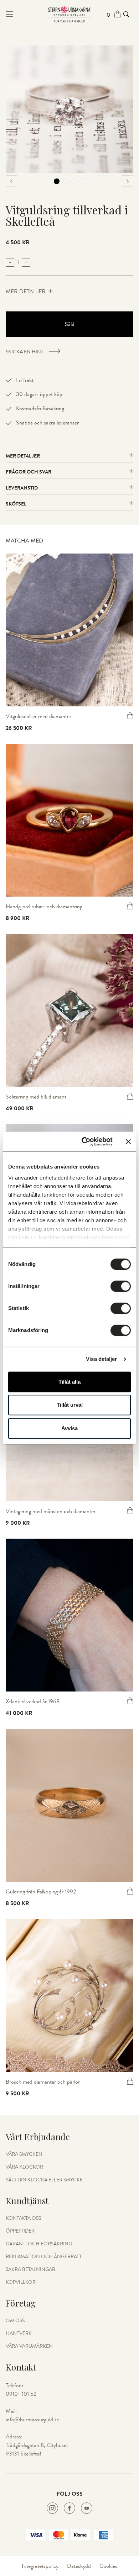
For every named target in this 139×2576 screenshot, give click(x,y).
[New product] (69, 630)
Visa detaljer (101, 1359)
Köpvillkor (21, 2282)
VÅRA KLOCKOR (24, 2167)
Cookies (108, 2566)
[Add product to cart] (130, 716)
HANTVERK (19, 2334)
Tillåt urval (70, 1405)
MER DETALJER (26, 292)
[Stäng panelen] (128, 1142)
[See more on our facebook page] (69, 2508)
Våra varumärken (29, 2346)
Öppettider (20, 2231)
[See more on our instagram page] (52, 2508)
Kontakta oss (23, 2218)
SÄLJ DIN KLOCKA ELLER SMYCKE (44, 2180)
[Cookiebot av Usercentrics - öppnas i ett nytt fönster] (84, 1142)
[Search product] (126, 14)
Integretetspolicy (40, 2566)
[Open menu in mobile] (27, 14)
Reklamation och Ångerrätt (44, 2257)
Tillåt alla (69, 1382)
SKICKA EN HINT (25, 352)
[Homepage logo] (69, 14)
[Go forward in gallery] (128, 181)
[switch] (121, 1286)
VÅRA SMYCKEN (24, 2154)
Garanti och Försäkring (39, 2244)
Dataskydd (79, 2566)
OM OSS (15, 2321)
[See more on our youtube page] (87, 2508)
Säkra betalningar (30, 2270)
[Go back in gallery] (11, 181)
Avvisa (69, 1428)
